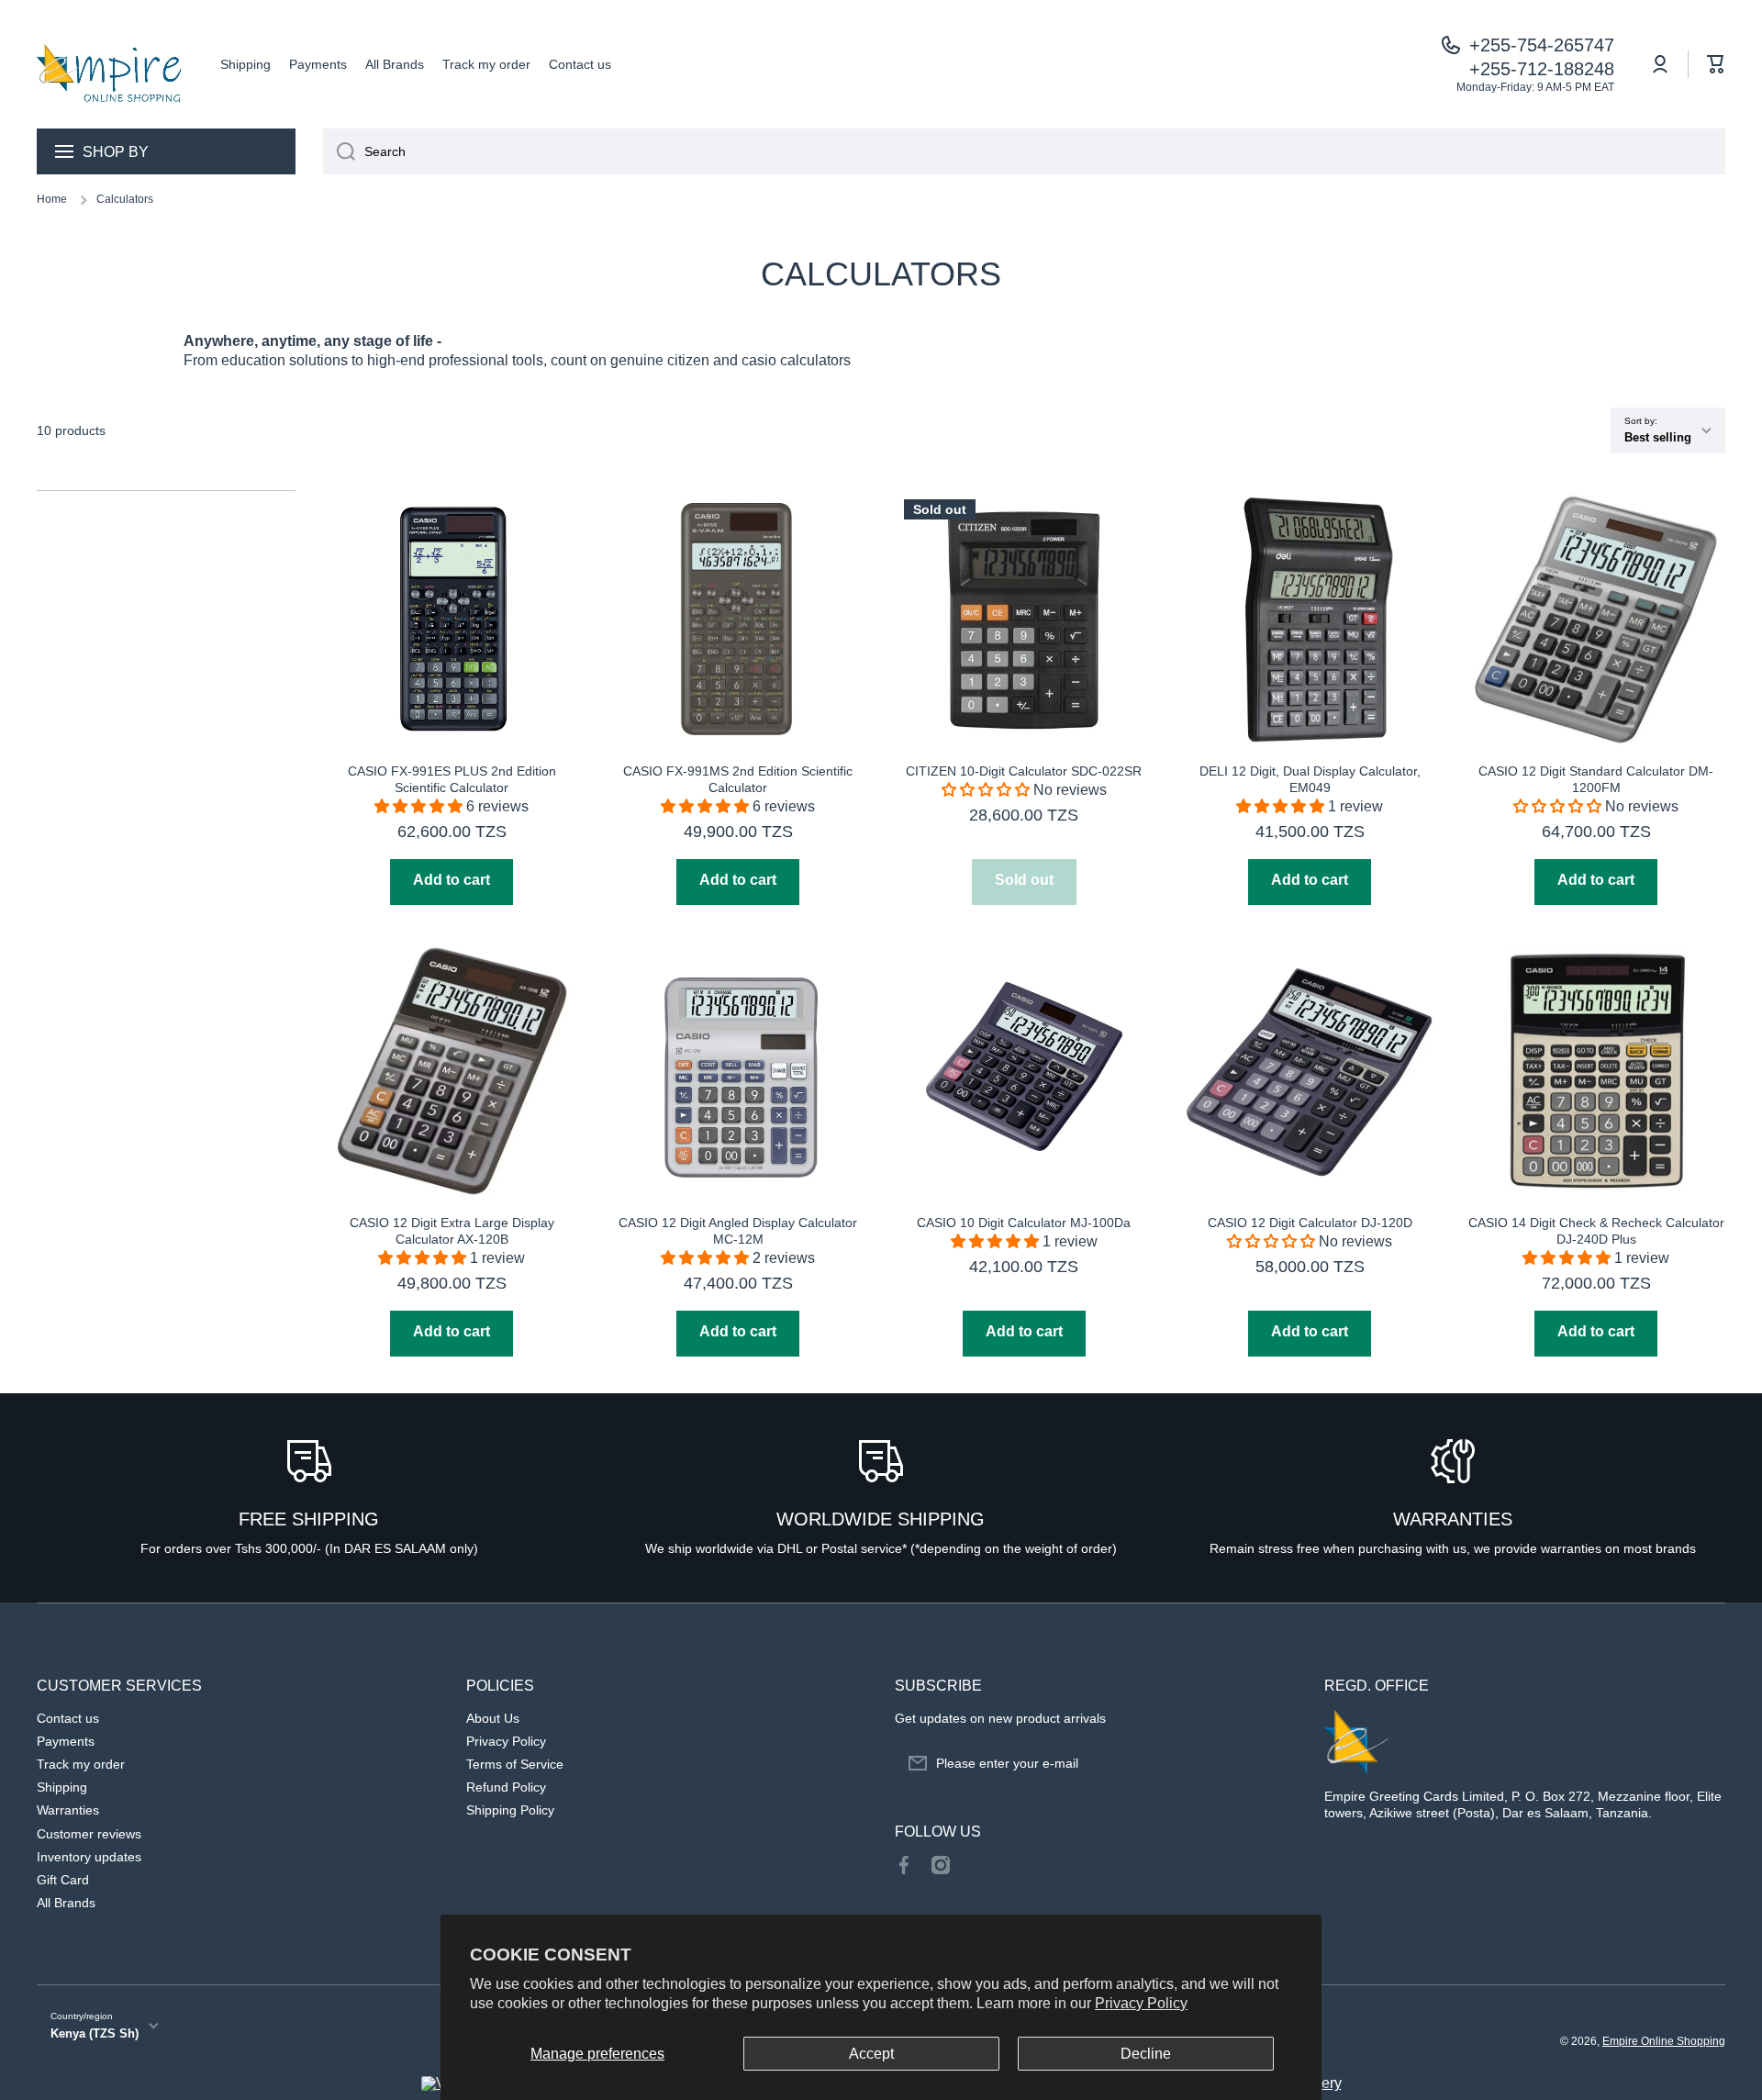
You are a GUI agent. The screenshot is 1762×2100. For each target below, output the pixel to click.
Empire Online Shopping (1664, 2041)
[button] (1716, 64)
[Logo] (110, 64)
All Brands (66, 1903)
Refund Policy (506, 1787)
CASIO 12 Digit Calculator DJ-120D (1310, 1223)
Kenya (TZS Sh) (95, 2033)
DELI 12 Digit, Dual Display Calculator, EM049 (1310, 779)
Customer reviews (89, 1834)
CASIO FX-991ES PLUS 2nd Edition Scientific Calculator (452, 779)
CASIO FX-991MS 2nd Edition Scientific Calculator (738, 779)
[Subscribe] (1274, 1763)
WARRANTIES (1453, 1519)
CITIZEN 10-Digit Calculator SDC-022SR (1024, 771)
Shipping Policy (510, 1810)
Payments (66, 1741)
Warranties (68, 1810)
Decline (1146, 2054)
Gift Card (63, 1880)
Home (52, 199)
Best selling (1658, 437)
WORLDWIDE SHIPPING (881, 1519)
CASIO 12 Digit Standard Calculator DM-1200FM (1596, 779)
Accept (871, 2054)
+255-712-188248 (1542, 69)
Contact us (68, 1718)
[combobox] (1024, 151)
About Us (493, 1718)
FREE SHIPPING (309, 1519)
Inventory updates (89, 1857)
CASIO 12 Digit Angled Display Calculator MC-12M (738, 1231)
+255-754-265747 (1542, 45)
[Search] (339, 151)
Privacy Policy (1141, 2003)
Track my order (81, 1764)
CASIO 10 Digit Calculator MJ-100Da (1024, 1223)
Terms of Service (515, 1764)
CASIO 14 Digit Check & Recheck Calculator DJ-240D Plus (1596, 1231)
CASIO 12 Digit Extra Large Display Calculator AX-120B (452, 1231)
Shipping (62, 1787)
